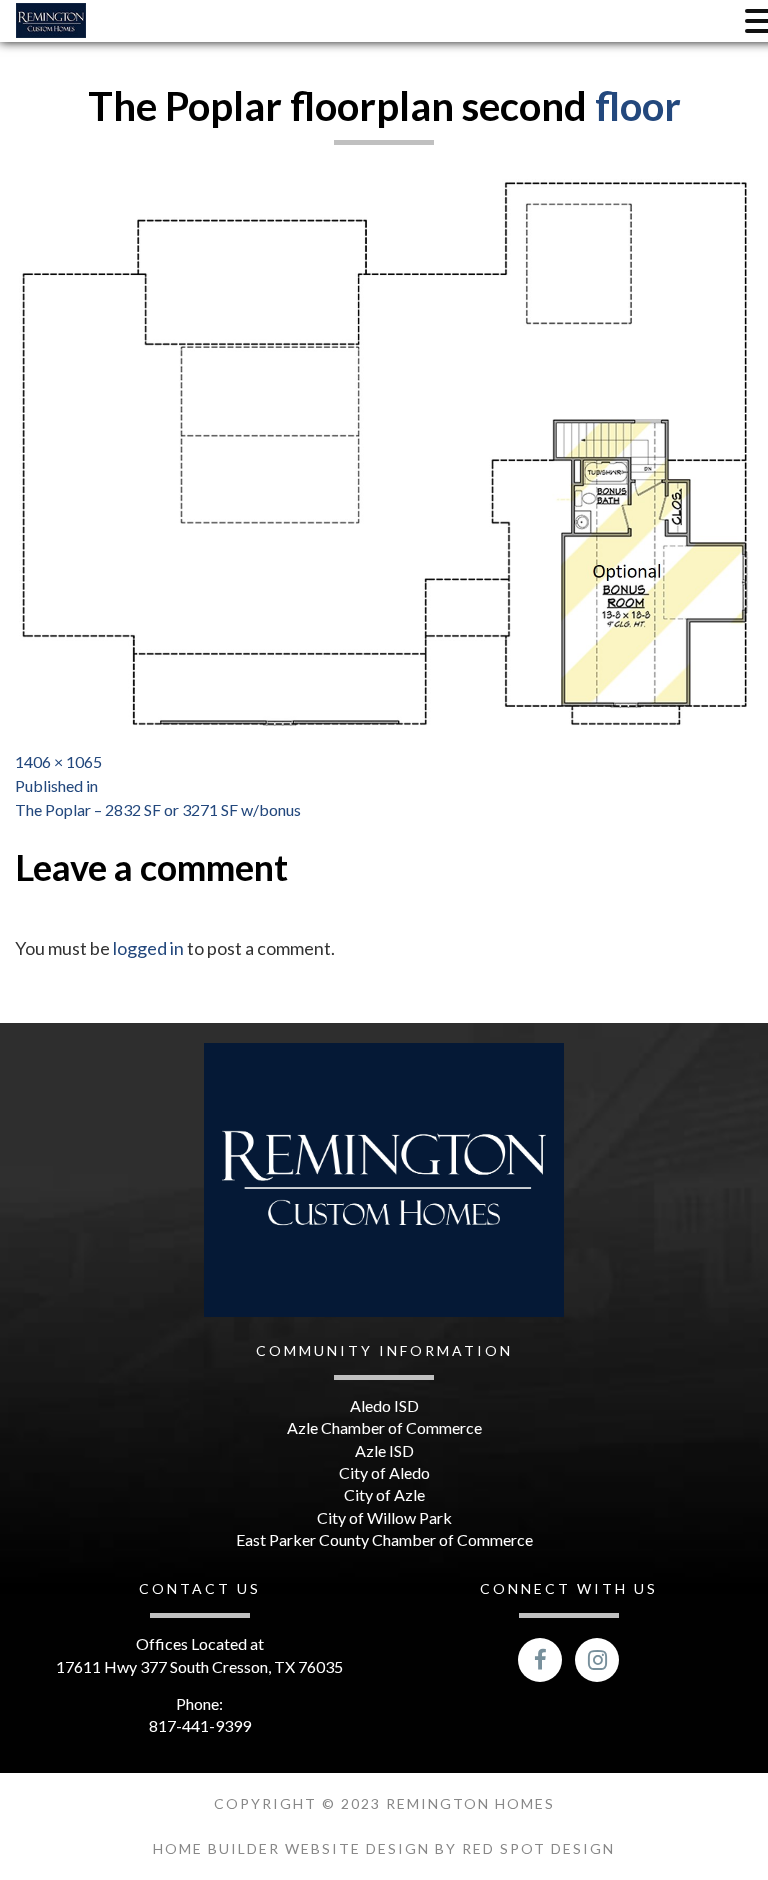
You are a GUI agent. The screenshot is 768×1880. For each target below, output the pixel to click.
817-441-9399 (200, 1725)
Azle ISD (384, 1450)
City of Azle (384, 1494)
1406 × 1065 (58, 761)
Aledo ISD (384, 1405)
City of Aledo (384, 1472)
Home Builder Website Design (294, 1848)
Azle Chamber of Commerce (384, 1427)
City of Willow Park (384, 1517)
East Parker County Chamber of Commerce (384, 1539)
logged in (148, 948)
